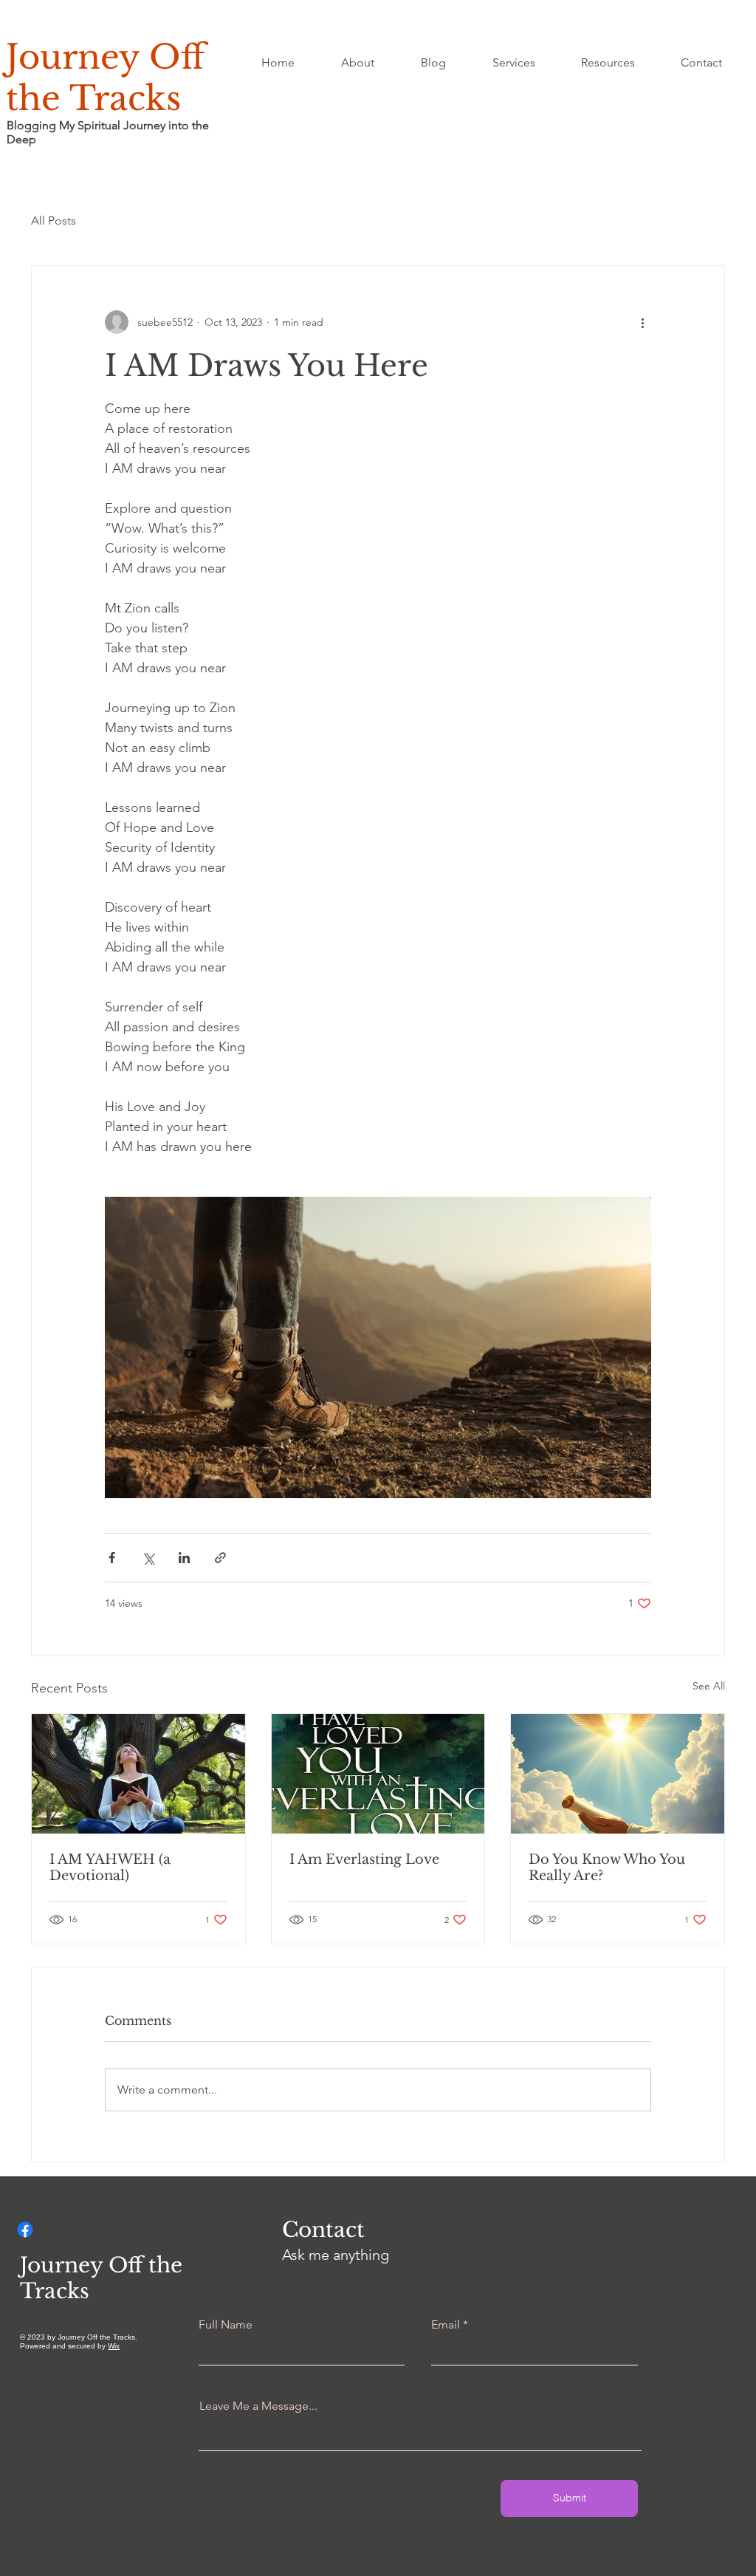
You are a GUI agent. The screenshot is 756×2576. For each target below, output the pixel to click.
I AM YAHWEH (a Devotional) (110, 1868)
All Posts (54, 221)
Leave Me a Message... (258, 2406)
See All (709, 1686)
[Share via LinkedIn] (184, 1558)
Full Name (226, 2325)
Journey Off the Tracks (106, 78)
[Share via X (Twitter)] (148, 1558)
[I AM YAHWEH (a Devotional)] (138, 1774)
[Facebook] (25, 2230)
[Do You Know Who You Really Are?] (618, 1774)
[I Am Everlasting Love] (378, 1774)
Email (446, 2325)
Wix (114, 2346)
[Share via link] (220, 1558)
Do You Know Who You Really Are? (607, 1868)
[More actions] (642, 322)
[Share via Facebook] (112, 1558)
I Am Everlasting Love (364, 1859)
